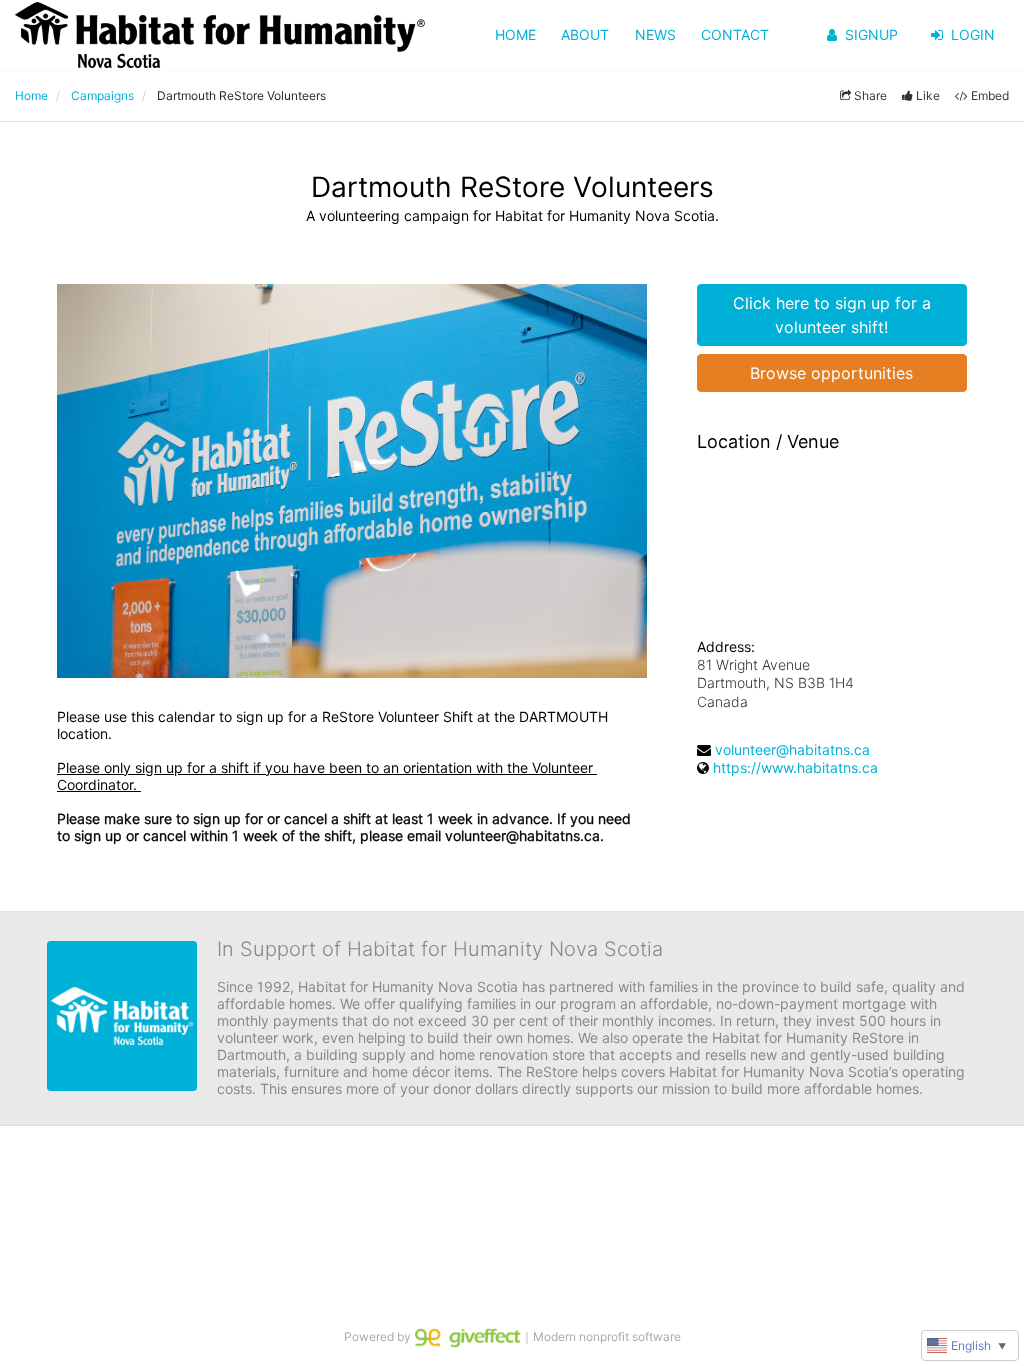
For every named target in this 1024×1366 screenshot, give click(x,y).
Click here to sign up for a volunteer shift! (832, 315)
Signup (871, 34)
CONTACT (735, 34)
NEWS (655, 34)
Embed (990, 95)
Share (870, 95)
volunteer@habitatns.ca (792, 749)
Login (973, 34)
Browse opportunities (831, 373)
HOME (515, 34)
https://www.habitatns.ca (795, 767)
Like (928, 95)
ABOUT (585, 34)
